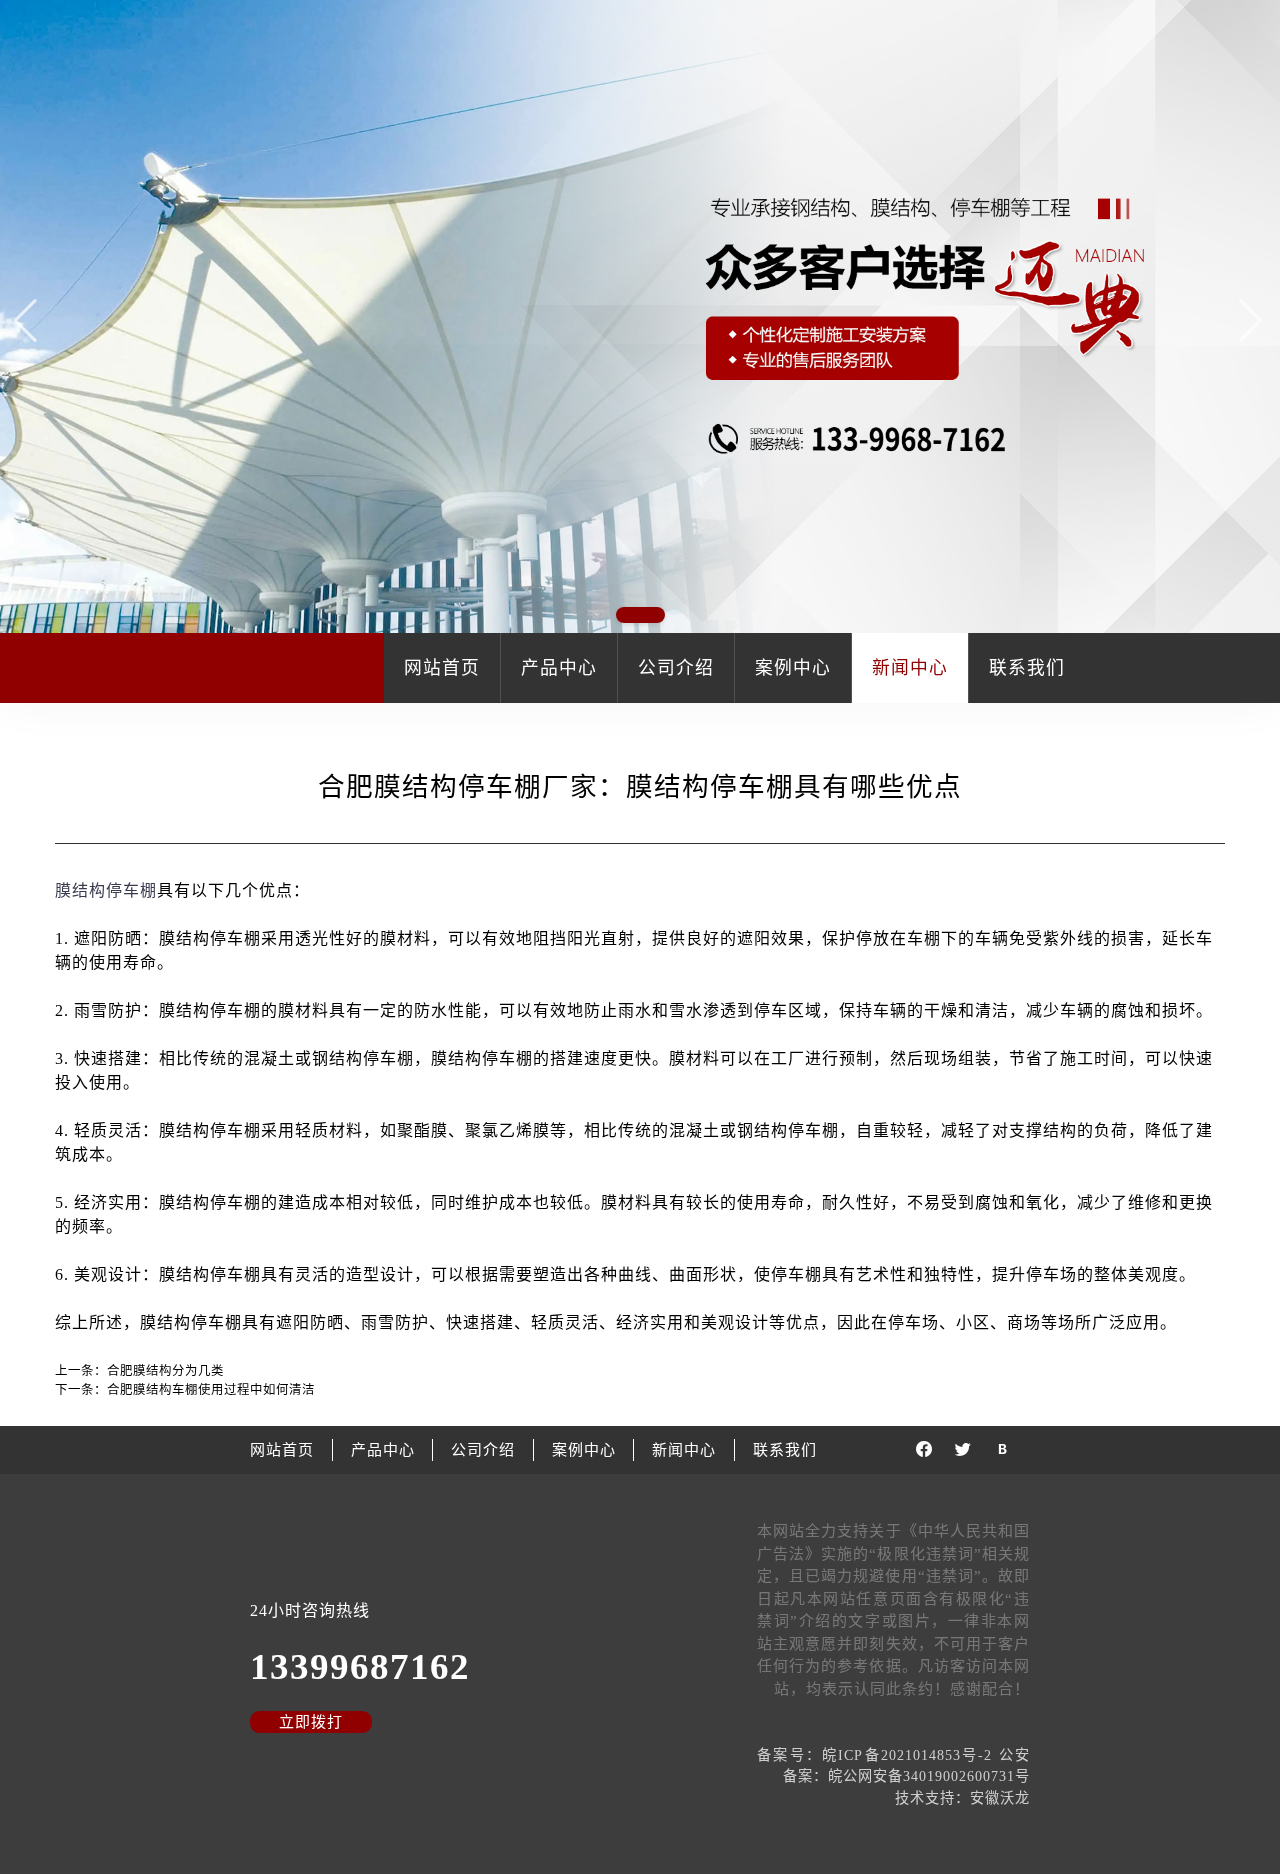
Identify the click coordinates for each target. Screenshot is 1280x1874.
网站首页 (442, 668)
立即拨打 (311, 1722)
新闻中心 (910, 668)
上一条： (139, 1371)
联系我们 (1027, 668)
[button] (1252, 320)
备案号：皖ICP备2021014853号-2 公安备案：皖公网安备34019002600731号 (893, 1765)
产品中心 (559, 668)
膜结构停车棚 (106, 890)
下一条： (185, 1390)
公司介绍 (676, 668)
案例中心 (793, 668)
